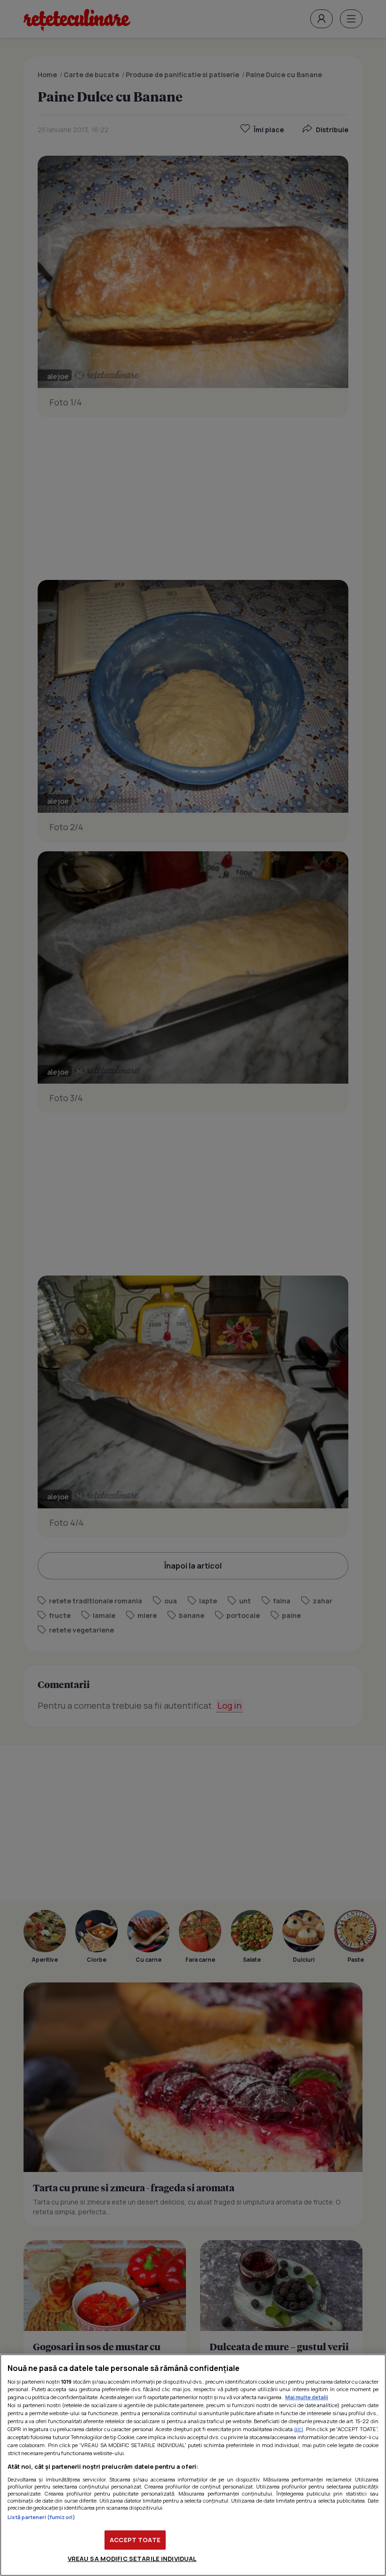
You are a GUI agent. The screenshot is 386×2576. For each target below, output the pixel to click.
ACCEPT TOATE (135, 2540)
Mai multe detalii (307, 2397)
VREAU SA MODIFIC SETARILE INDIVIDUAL (132, 2559)
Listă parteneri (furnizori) (41, 2517)
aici (299, 2429)
